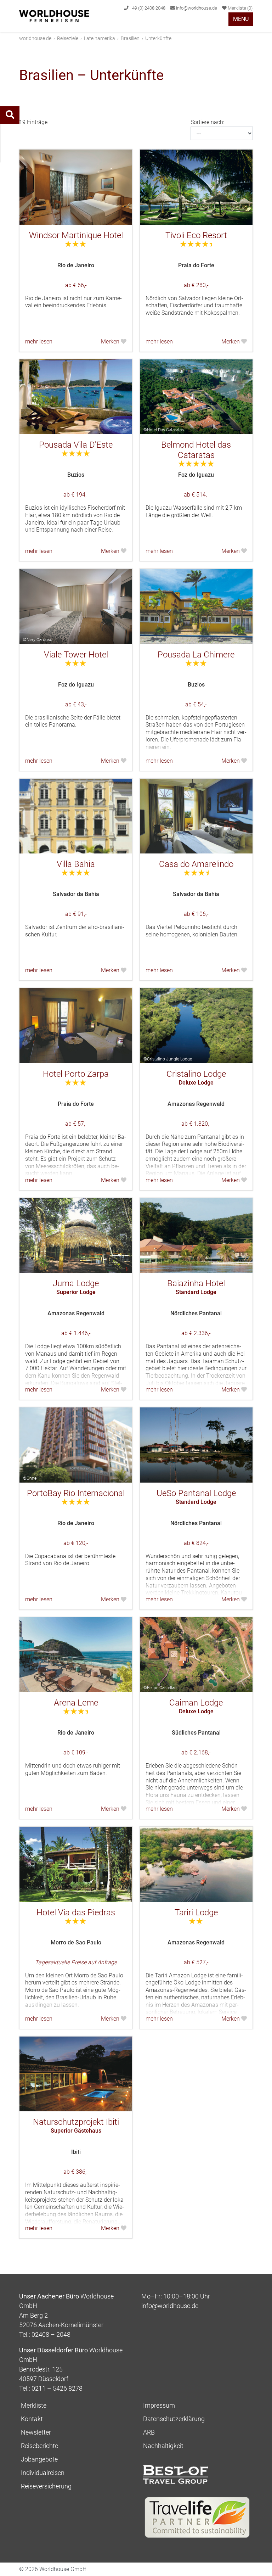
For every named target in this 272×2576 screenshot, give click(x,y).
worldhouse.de (35, 38)
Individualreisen (43, 2473)
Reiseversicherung (46, 2486)
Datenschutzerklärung (174, 2419)
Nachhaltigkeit (163, 2446)
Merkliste (240, 8)
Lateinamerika (100, 38)
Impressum (159, 2405)
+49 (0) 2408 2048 (147, 8)
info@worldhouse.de (196, 8)
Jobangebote (39, 2459)
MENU (241, 19)
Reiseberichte (39, 2446)
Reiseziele (68, 38)
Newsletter (36, 2432)
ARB (149, 2432)
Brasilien (130, 38)
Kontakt (32, 2419)
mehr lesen (39, 341)
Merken (111, 341)
